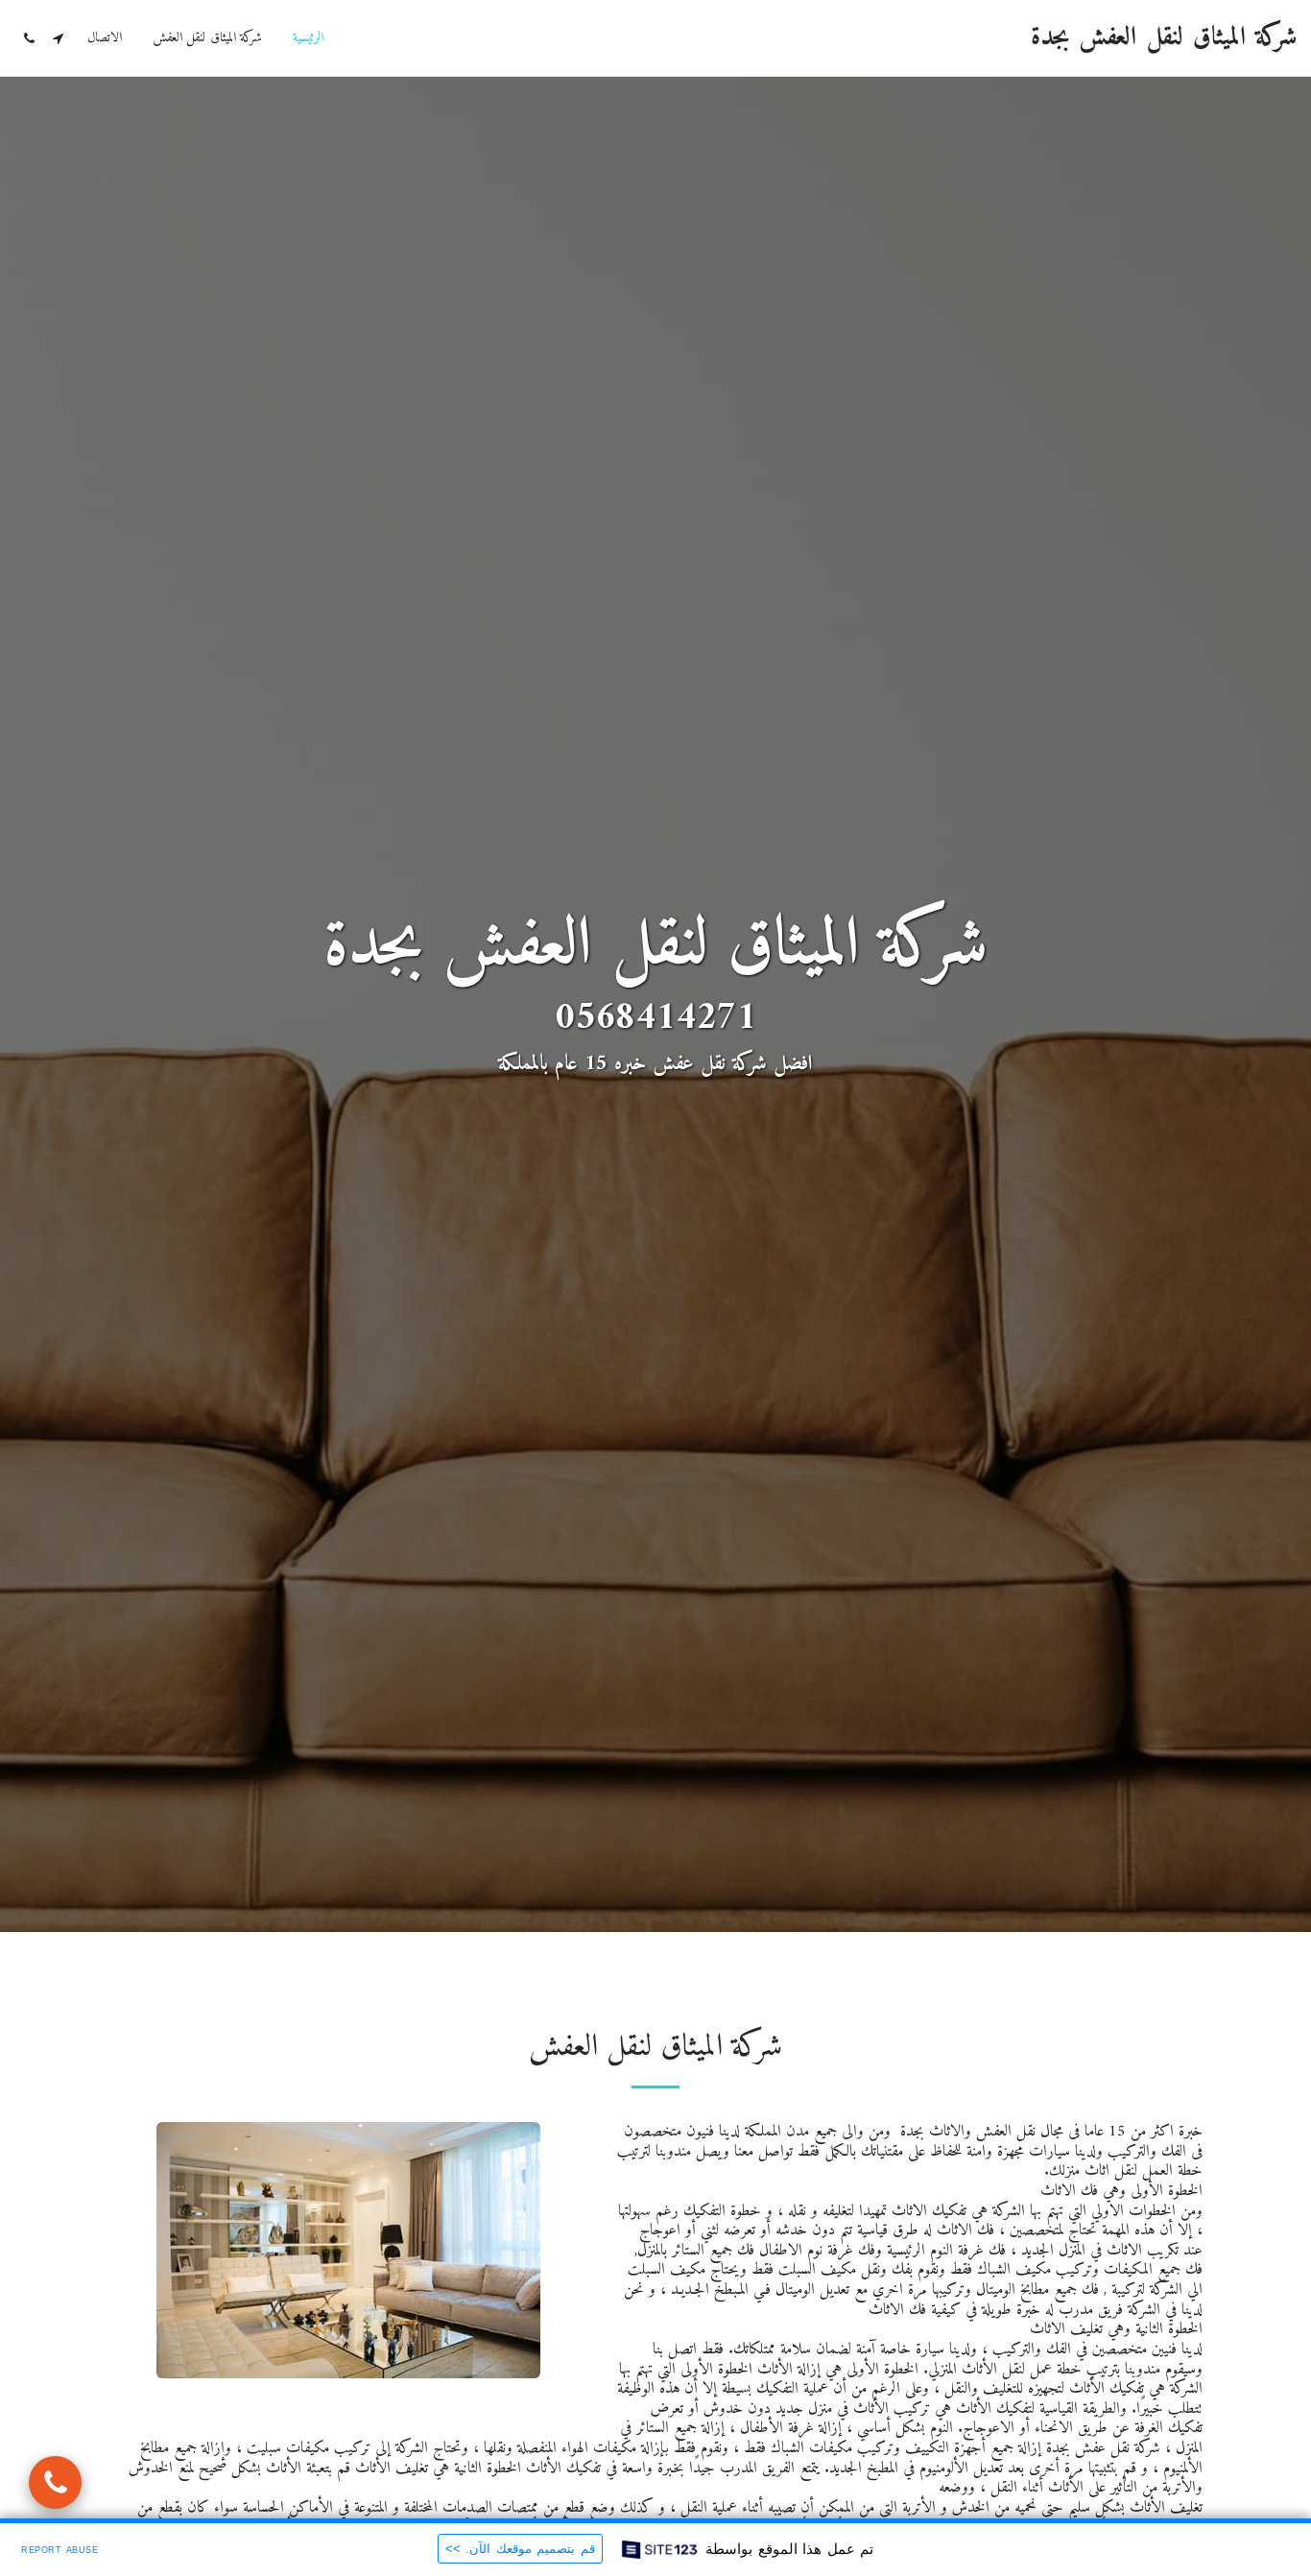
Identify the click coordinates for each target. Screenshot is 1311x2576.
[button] (58, 38)
